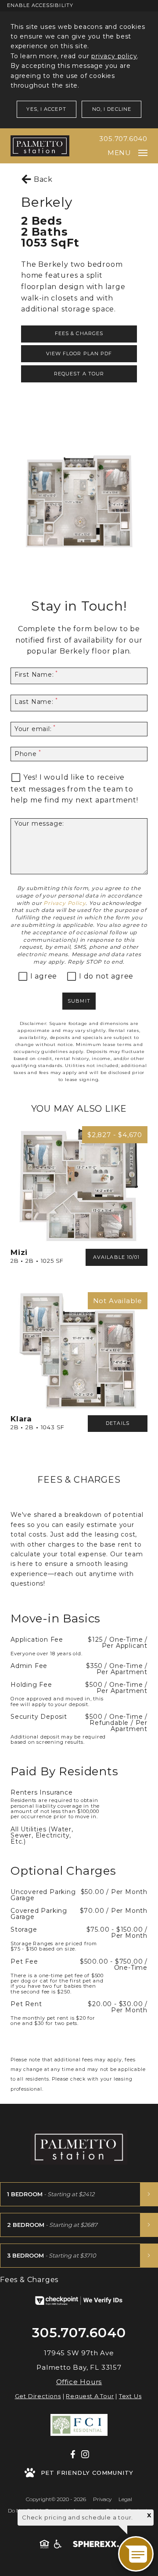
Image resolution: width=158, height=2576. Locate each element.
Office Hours (79, 2382)
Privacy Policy (65, 903)
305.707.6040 (123, 139)
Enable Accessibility (40, 5)
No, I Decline (112, 109)
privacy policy (114, 56)
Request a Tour (79, 374)
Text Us (130, 2396)
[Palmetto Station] (40, 146)
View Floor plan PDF (79, 353)
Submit (79, 1001)
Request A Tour (90, 2396)
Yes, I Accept (46, 109)
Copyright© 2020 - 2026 (56, 2499)
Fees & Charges (79, 333)
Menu (119, 153)
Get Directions (38, 2396)
